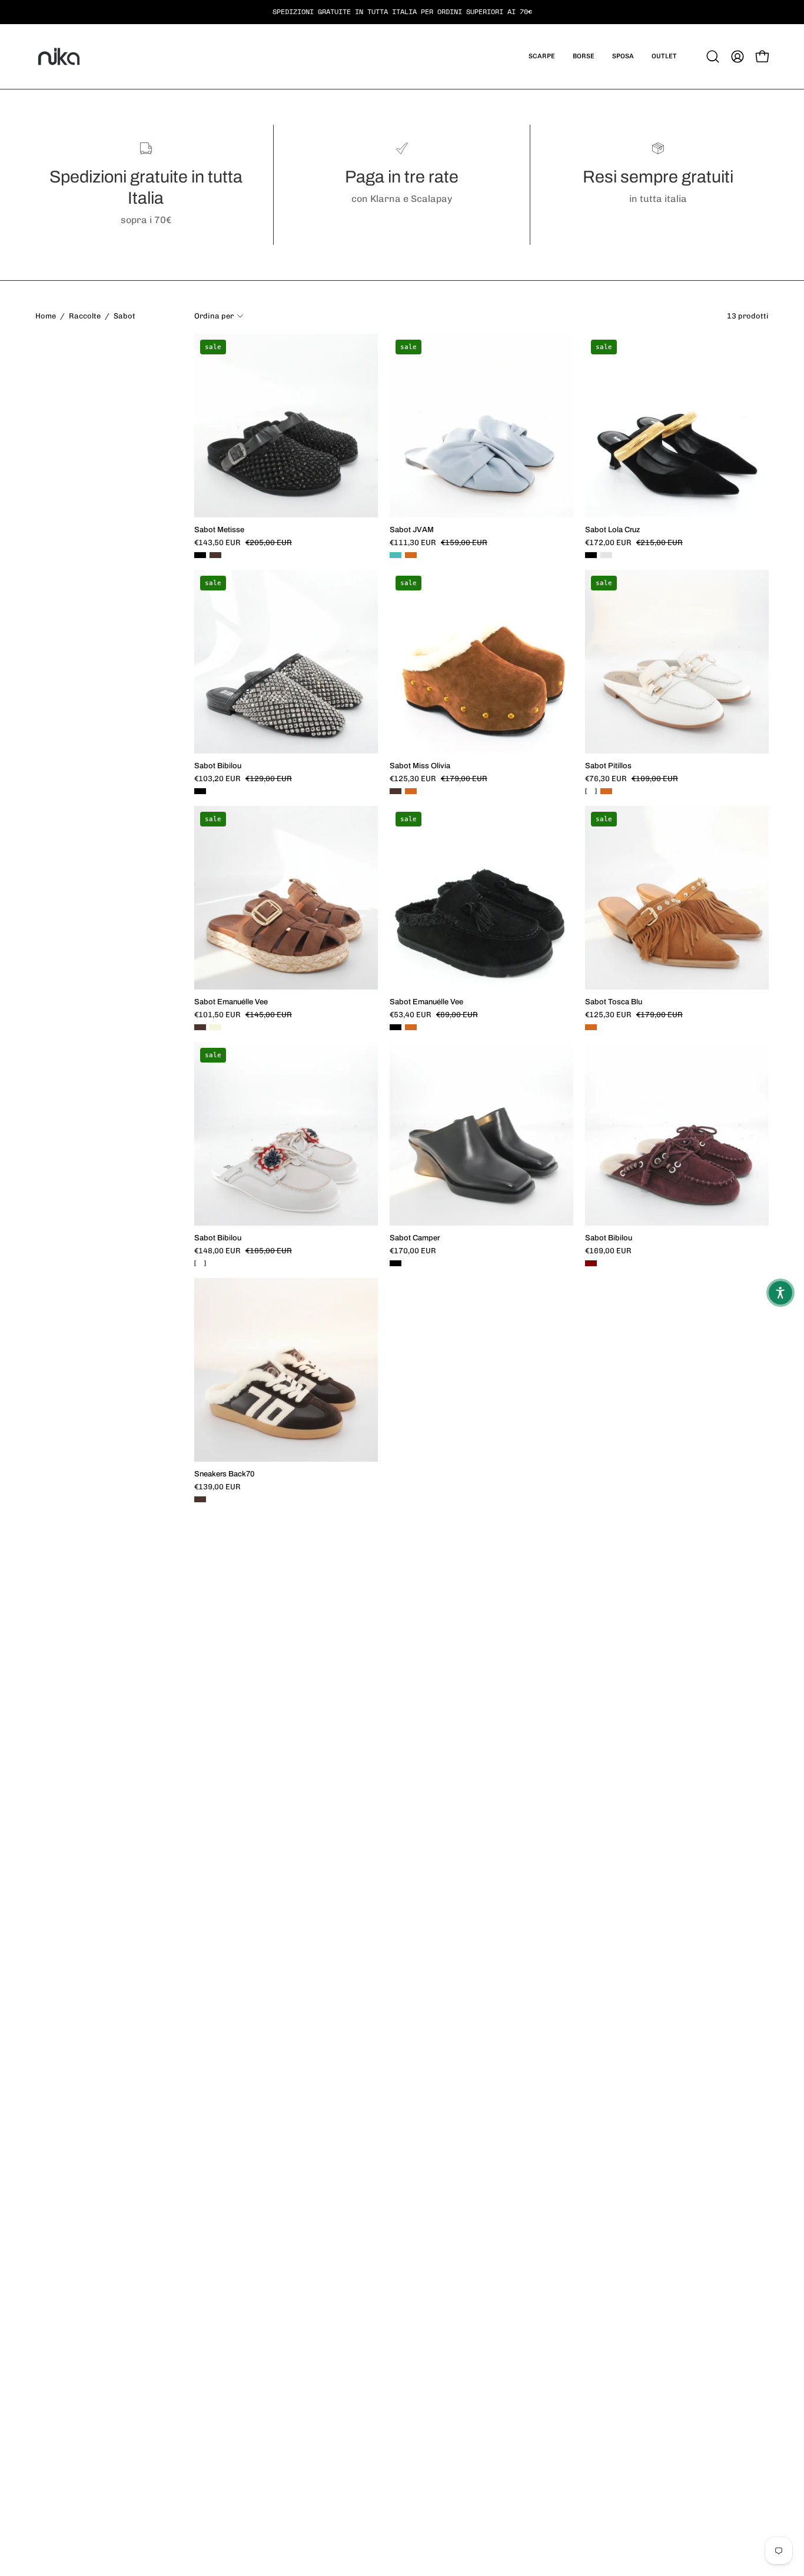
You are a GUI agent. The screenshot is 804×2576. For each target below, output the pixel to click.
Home (46, 316)
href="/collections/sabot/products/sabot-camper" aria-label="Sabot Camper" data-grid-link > (481, 1064)
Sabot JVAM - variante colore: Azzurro (396, 555)
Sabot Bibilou (218, 766)
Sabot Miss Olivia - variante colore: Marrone (396, 791)
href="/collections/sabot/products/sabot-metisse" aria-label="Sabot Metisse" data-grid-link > (286, 363)
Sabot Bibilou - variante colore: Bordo (591, 1263)
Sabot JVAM (412, 530)
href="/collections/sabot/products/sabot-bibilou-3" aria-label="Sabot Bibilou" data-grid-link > (677, 1064)
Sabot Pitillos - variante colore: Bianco (591, 791)
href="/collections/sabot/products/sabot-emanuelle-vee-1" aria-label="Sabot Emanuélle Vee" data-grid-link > (286, 835)
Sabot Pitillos (608, 766)
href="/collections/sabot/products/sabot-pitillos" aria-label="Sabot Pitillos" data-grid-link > (677, 599)
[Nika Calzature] (59, 57)
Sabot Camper (415, 1238)
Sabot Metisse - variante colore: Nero (200, 555)
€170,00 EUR (413, 1251)
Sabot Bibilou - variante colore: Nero (200, 791)
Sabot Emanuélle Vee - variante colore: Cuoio (411, 1027)
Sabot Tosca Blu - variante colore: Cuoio (591, 1027)
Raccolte (85, 316)
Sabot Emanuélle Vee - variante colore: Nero (396, 1027)
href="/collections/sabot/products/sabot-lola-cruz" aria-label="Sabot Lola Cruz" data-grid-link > (677, 363)
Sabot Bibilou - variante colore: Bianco (200, 1263)
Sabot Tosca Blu (614, 1002)
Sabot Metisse (219, 530)
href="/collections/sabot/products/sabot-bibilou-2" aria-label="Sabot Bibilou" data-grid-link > (286, 1071)
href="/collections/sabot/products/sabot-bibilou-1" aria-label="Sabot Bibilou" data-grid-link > (286, 599)
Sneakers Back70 (224, 1474)
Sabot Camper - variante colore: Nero (396, 1263)
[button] (542, 57)
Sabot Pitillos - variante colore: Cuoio (606, 791)
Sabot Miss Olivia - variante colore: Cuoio (411, 791)
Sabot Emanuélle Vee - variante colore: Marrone (200, 1027)
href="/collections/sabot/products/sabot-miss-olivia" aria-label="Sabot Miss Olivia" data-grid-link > (481, 599)
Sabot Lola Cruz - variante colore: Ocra (606, 555)
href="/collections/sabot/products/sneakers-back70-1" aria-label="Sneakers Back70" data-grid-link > (286, 1300)
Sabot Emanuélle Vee (231, 1002)
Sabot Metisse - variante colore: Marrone (215, 555)
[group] (402, 12)
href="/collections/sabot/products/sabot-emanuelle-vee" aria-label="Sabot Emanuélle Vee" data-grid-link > (481, 835)
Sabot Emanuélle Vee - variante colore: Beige (215, 1027)
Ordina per (214, 316)
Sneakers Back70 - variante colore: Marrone (200, 1499)
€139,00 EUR (217, 1487)
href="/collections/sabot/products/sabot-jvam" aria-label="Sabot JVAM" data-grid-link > (481, 363)
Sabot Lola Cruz (613, 530)
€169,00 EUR (608, 1251)
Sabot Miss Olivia (420, 766)
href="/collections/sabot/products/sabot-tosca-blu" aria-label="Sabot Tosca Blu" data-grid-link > (677, 835)
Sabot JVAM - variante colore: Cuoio (411, 555)
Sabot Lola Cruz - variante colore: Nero (591, 555)
